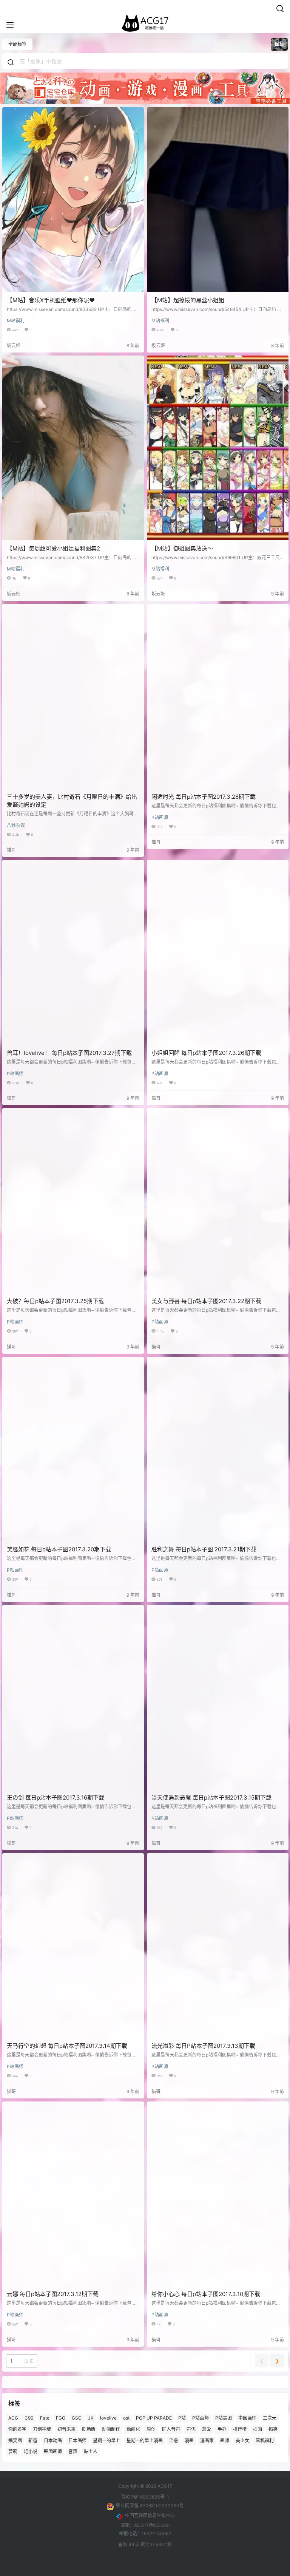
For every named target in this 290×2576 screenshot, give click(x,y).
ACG (13, 2418)
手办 (222, 2429)
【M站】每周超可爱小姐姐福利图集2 (53, 548)
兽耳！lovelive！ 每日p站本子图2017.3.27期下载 (69, 1053)
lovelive (108, 2418)
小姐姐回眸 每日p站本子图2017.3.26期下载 (206, 1053)
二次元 (270, 2418)
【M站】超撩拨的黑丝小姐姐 (188, 300)
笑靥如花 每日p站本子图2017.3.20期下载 (59, 1549)
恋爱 (207, 2429)
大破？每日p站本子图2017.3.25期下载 (55, 1301)
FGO (61, 2418)
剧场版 (89, 2429)
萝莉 (13, 2452)
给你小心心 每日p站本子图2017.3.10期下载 (206, 2294)
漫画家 (207, 2440)
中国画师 (247, 2418)
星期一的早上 (106, 2440)
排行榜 (240, 2429)
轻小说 (31, 2452)
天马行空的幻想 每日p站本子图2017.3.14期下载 (67, 2046)
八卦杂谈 (16, 825)
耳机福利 (265, 2440)
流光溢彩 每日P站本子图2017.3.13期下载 (203, 2046)
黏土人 (91, 2452)
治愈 (174, 2440)
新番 (33, 2440)
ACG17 (164, 2486)
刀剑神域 (42, 2429)
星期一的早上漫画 (145, 2440)
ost (126, 2418)
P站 (182, 2418)
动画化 (133, 2429)
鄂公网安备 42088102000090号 (150, 2506)
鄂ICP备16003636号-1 (145, 2497)
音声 (73, 2452)
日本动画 (53, 2440)
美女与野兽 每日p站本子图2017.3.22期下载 (206, 1301)
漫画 (189, 2440)
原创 (151, 2429)
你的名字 (17, 2429)
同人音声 (171, 2429)
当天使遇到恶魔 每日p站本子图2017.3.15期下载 (211, 1797)
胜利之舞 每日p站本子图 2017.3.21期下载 (204, 1549)
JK (91, 2418)
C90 (29, 2418)
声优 (191, 2429)
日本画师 (77, 2440)
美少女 (242, 2440)
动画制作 (111, 2429)
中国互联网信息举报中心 (150, 2515)
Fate (45, 2418)
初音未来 (66, 2429)
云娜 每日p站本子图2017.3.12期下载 (53, 2294)
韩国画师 (53, 2452)
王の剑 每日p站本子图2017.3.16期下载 (56, 1797)
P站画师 (160, 817)
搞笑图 (15, 2440)
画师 (225, 2440)
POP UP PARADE (154, 2418)
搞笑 (273, 2429)
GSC (77, 2418)
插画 (258, 2429)
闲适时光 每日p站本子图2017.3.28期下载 (204, 797)
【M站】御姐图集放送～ (182, 548)
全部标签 (17, 44)
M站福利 (16, 321)
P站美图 (224, 2418)
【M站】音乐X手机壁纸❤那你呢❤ (51, 300)
